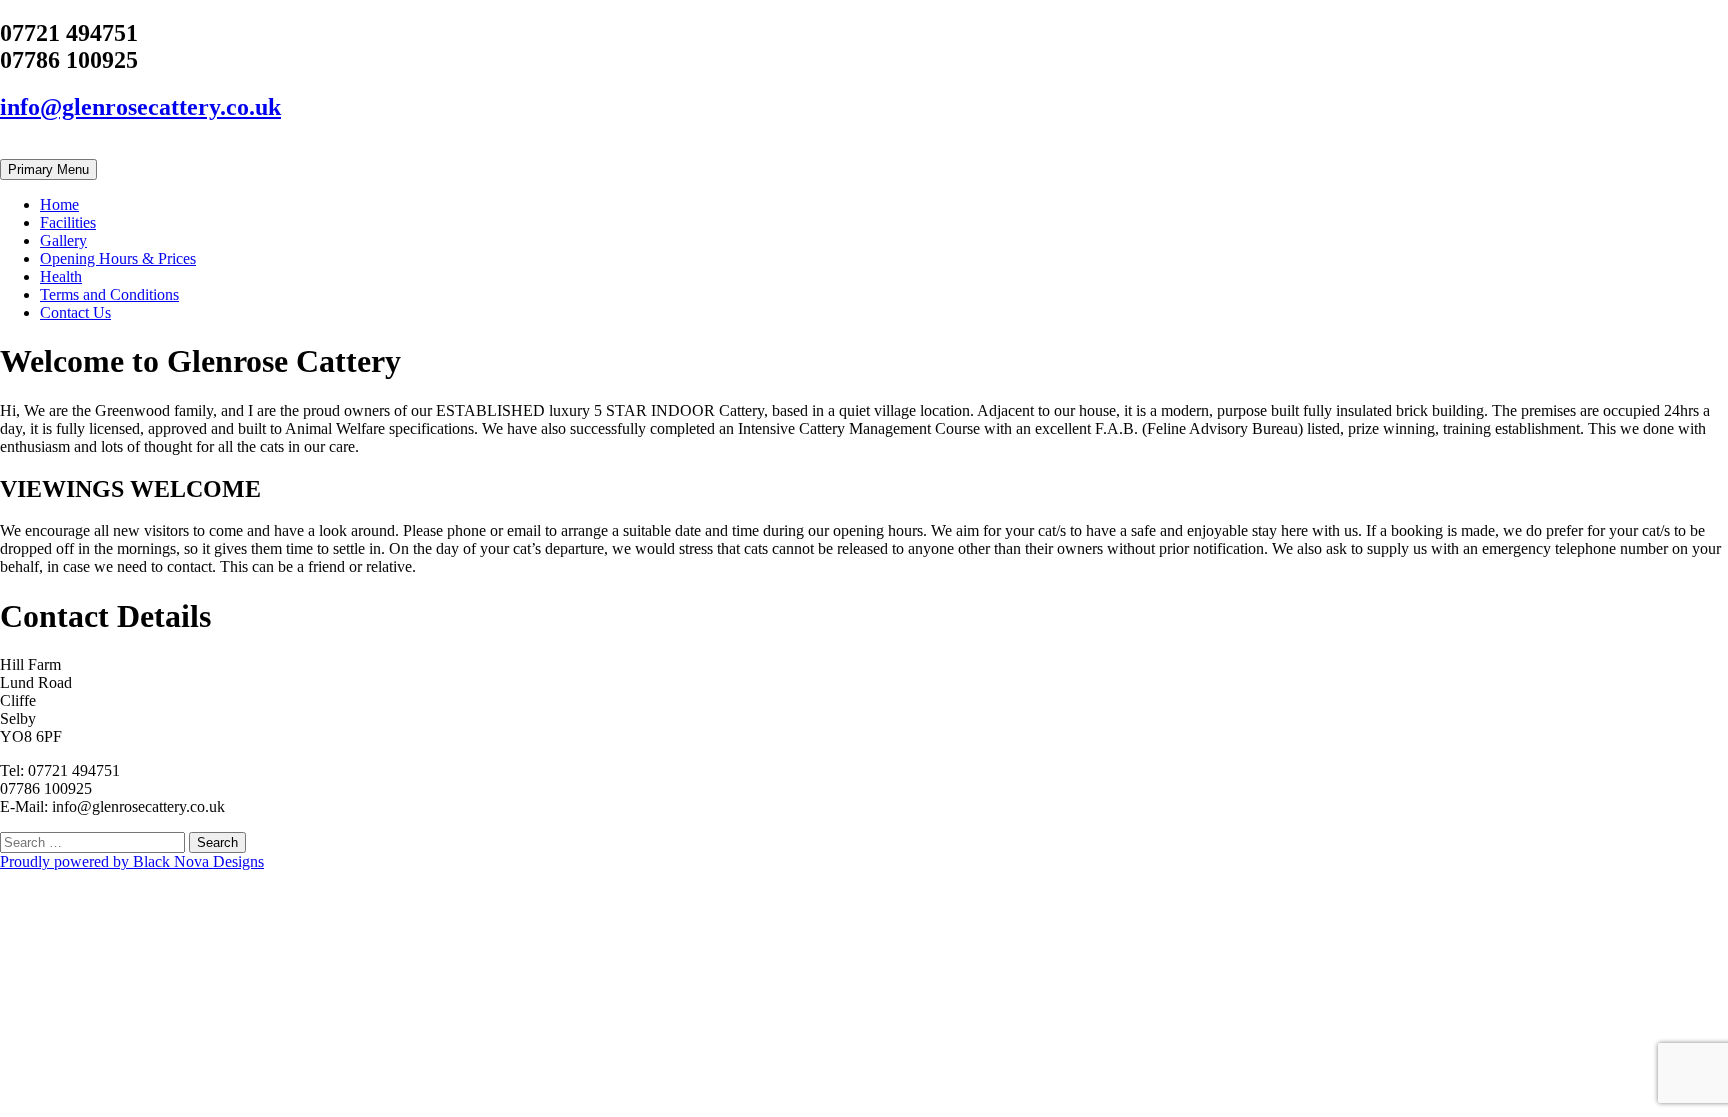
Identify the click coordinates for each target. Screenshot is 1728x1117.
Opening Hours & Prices (118, 258)
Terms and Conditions (109, 294)
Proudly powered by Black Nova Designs (132, 861)
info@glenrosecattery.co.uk (140, 107)
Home (59, 204)
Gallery (63, 240)
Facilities (68, 222)
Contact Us (75, 312)
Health (61, 276)
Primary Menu (48, 169)
